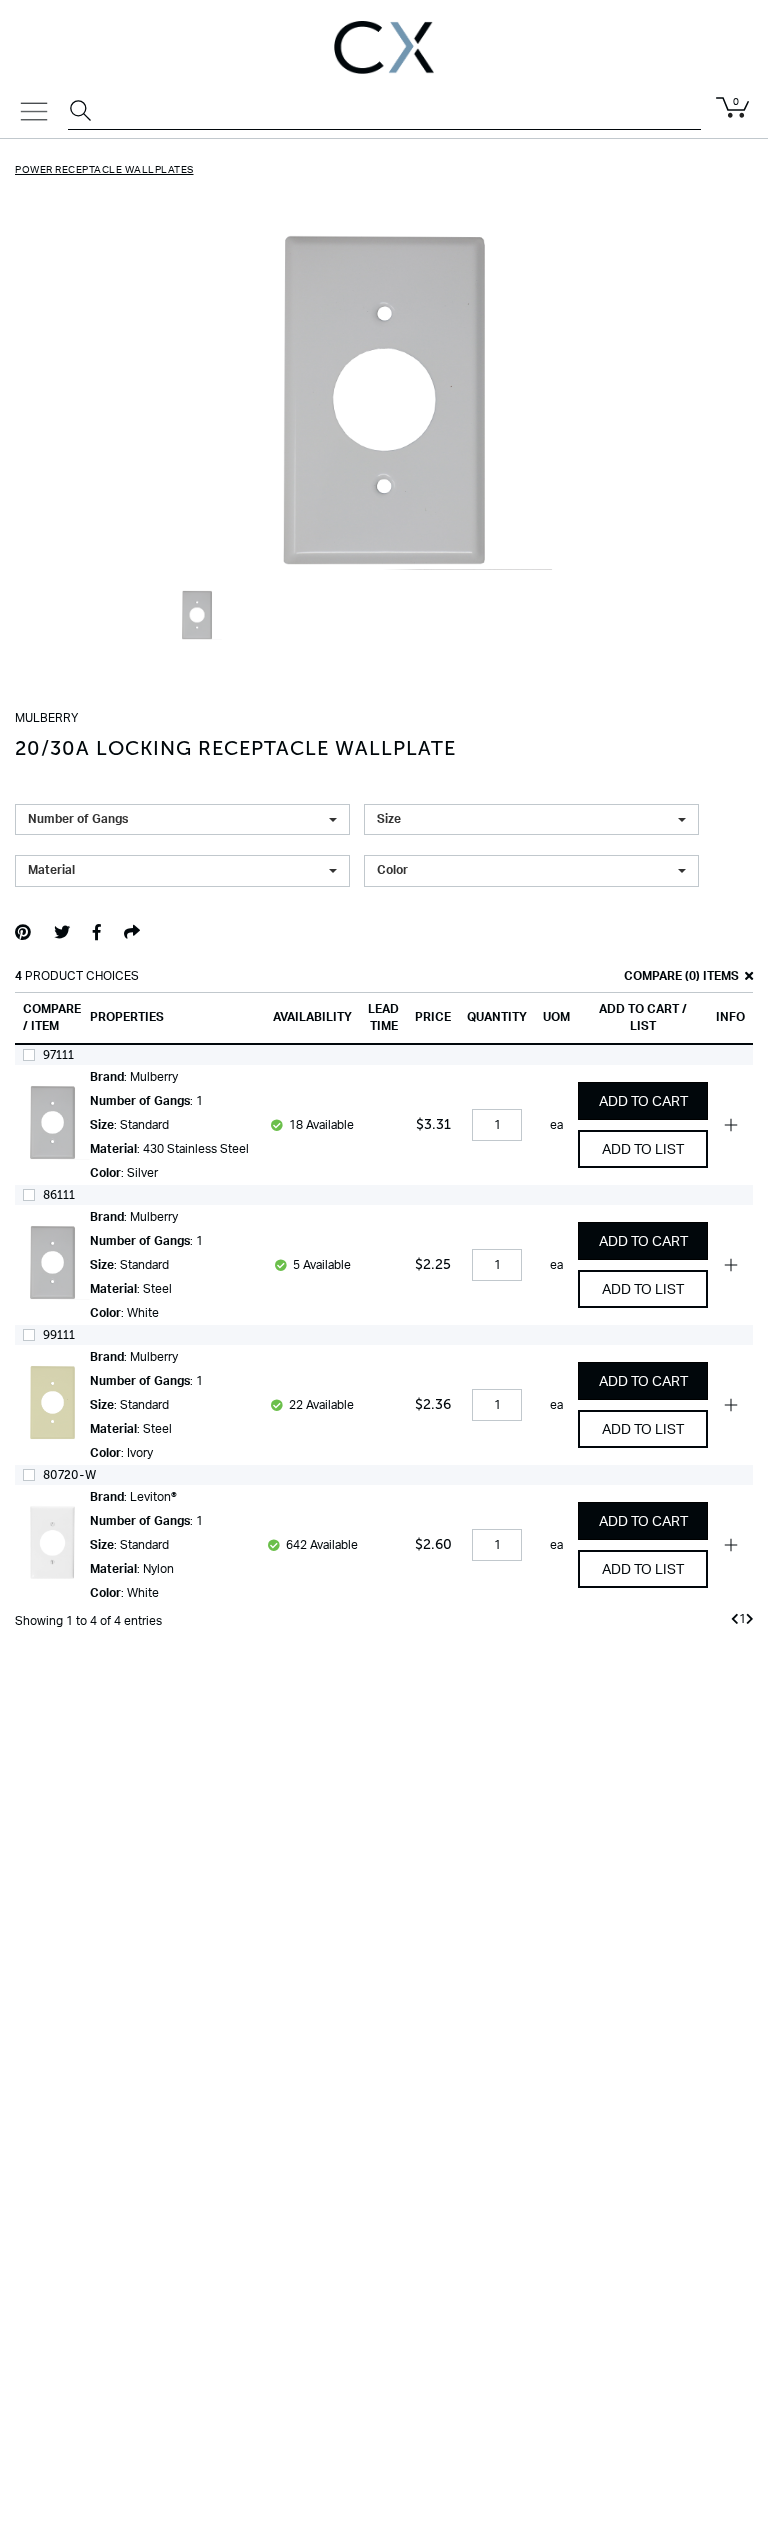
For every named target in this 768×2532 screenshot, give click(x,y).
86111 (59, 1195)
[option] (196, 625)
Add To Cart (643, 1102)
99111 (59, 1335)
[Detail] (52, 1132)
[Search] (83, 113)
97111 (58, 1055)
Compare (651, 976)
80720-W (69, 1475)
